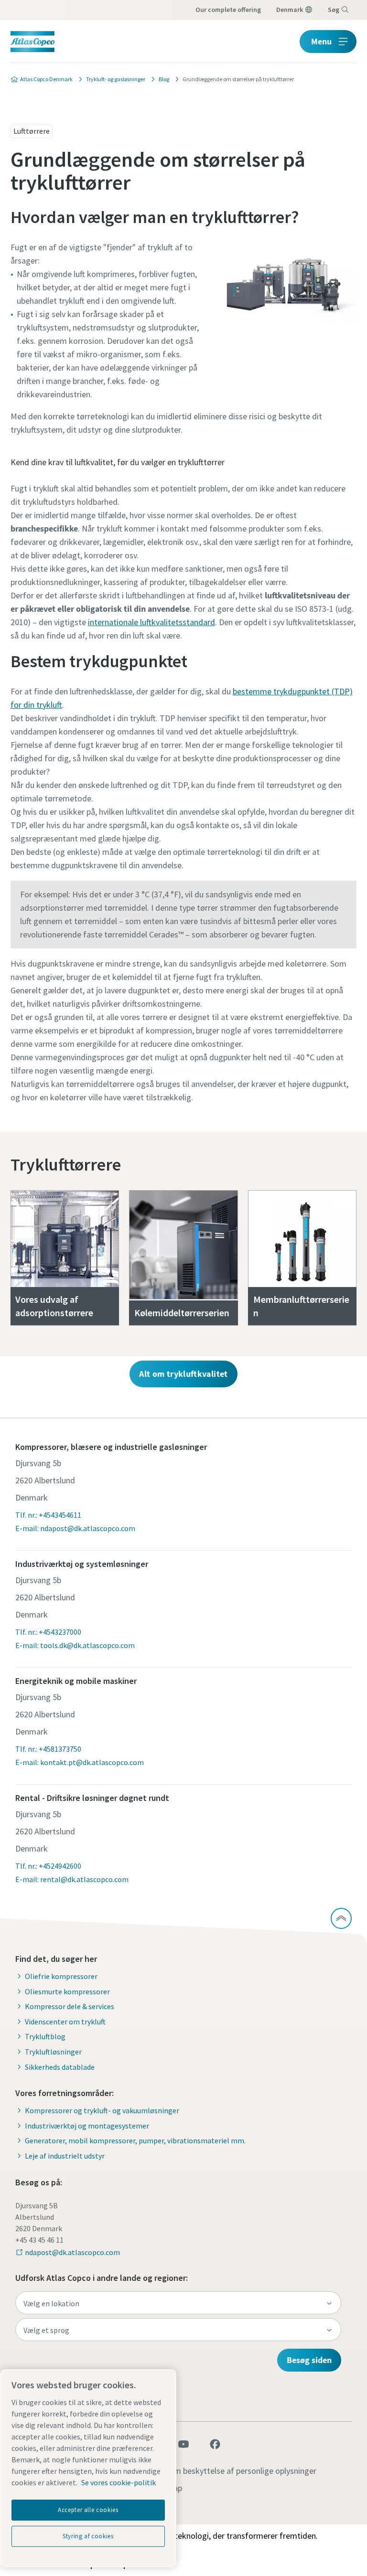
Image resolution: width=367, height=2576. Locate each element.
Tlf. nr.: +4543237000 (48, 1632)
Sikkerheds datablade (60, 2067)
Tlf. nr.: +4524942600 (48, 1866)
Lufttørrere (32, 131)
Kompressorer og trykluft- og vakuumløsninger (102, 2110)
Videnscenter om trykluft (65, 2022)
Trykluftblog (45, 2036)
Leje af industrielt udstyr (65, 2156)
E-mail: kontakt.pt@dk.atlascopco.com (80, 1762)
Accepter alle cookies (88, 2510)
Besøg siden (309, 2360)
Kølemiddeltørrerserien (182, 1313)
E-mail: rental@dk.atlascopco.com (72, 1879)
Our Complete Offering (228, 10)
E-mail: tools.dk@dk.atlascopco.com (75, 1645)
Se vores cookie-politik (119, 2482)
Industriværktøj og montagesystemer (87, 2126)
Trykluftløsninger (53, 2052)
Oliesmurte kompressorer (67, 1991)
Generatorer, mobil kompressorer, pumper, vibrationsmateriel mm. (135, 2140)
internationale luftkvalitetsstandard (151, 622)
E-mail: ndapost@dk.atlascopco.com (75, 1528)
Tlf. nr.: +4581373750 (48, 1749)
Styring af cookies (88, 2536)
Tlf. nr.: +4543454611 (48, 1515)
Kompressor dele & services (70, 2006)
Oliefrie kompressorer (61, 1976)
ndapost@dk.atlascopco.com (72, 2252)
